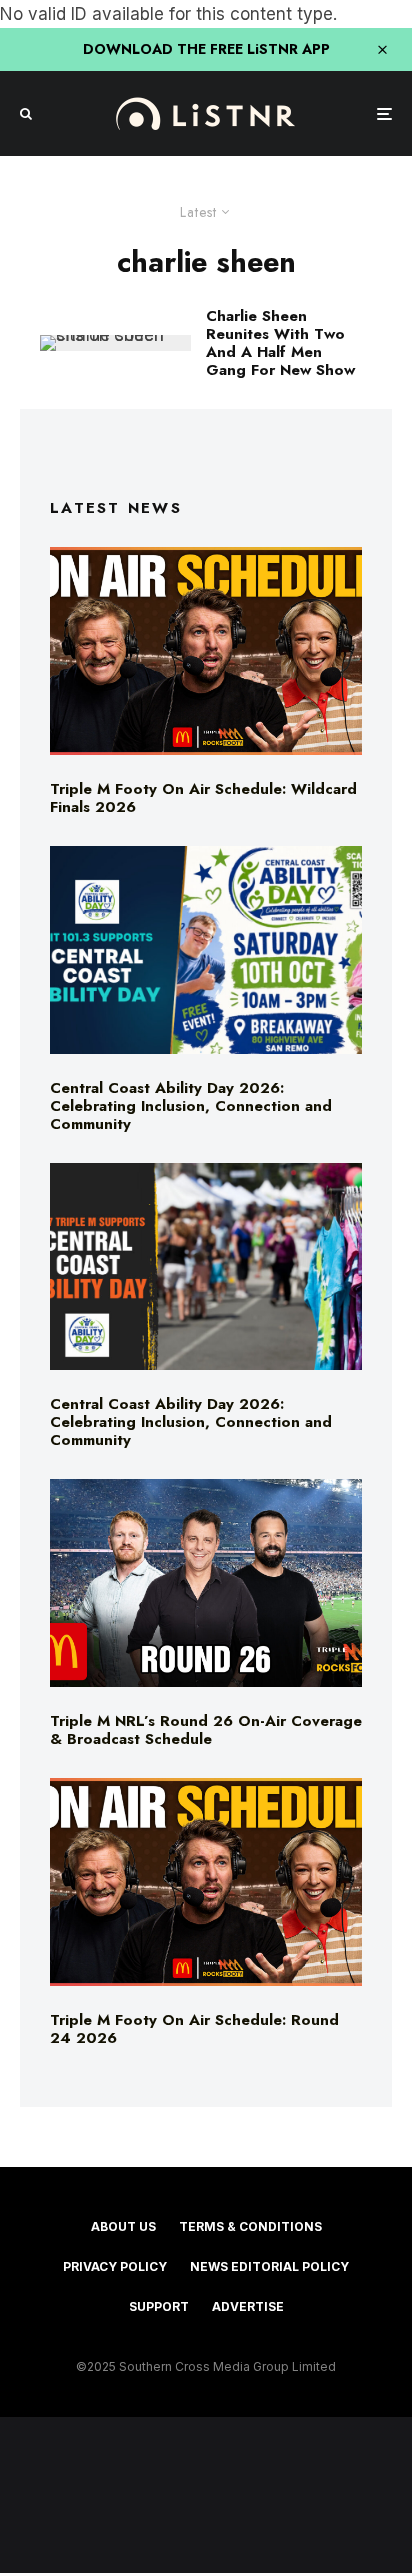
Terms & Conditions (250, 2226)
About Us (123, 2226)
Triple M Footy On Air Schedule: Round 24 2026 (194, 2029)
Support (159, 2306)
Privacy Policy (115, 2266)
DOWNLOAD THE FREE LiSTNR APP (206, 49)
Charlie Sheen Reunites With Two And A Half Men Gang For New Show (280, 343)
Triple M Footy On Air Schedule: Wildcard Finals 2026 (203, 798)
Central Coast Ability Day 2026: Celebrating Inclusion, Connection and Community (191, 1106)
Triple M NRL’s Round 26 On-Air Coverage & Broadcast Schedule (206, 1730)
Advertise (248, 2306)
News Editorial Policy (269, 2266)
